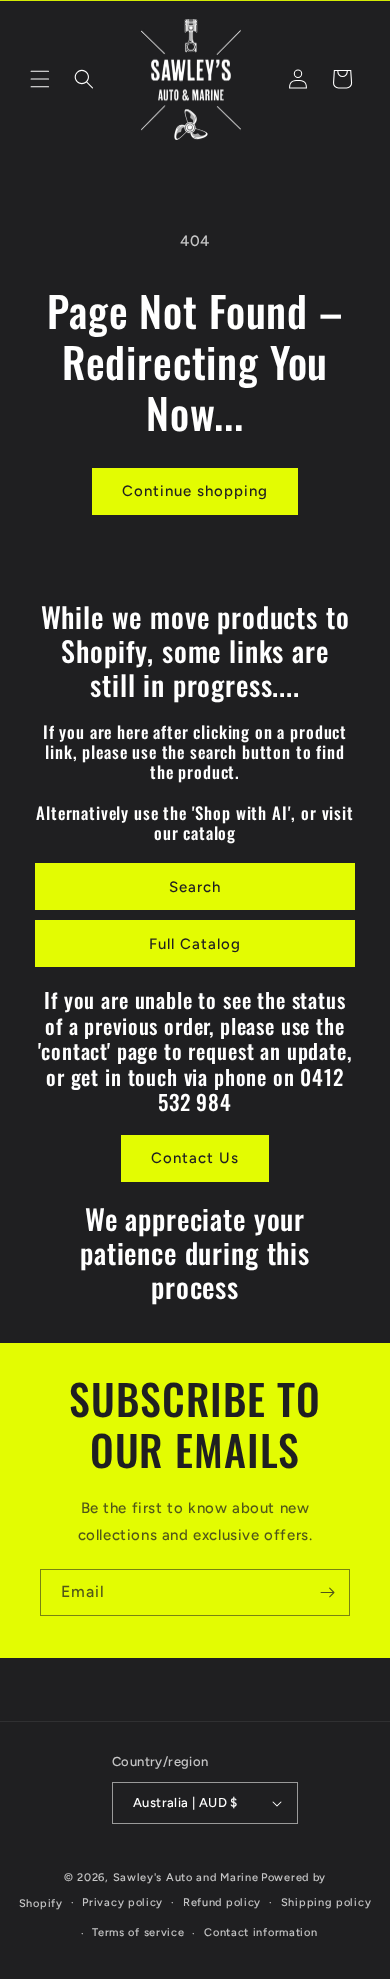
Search (195, 887)
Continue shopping (195, 491)
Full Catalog (195, 944)
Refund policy (222, 1902)
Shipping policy (326, 1902)
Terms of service (138, 1932)
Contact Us (195, 1158)
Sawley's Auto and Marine (186, 1877)
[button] (40, 79)
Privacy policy (122, 1902)
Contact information (260, 1932)
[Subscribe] (327, 1592)
